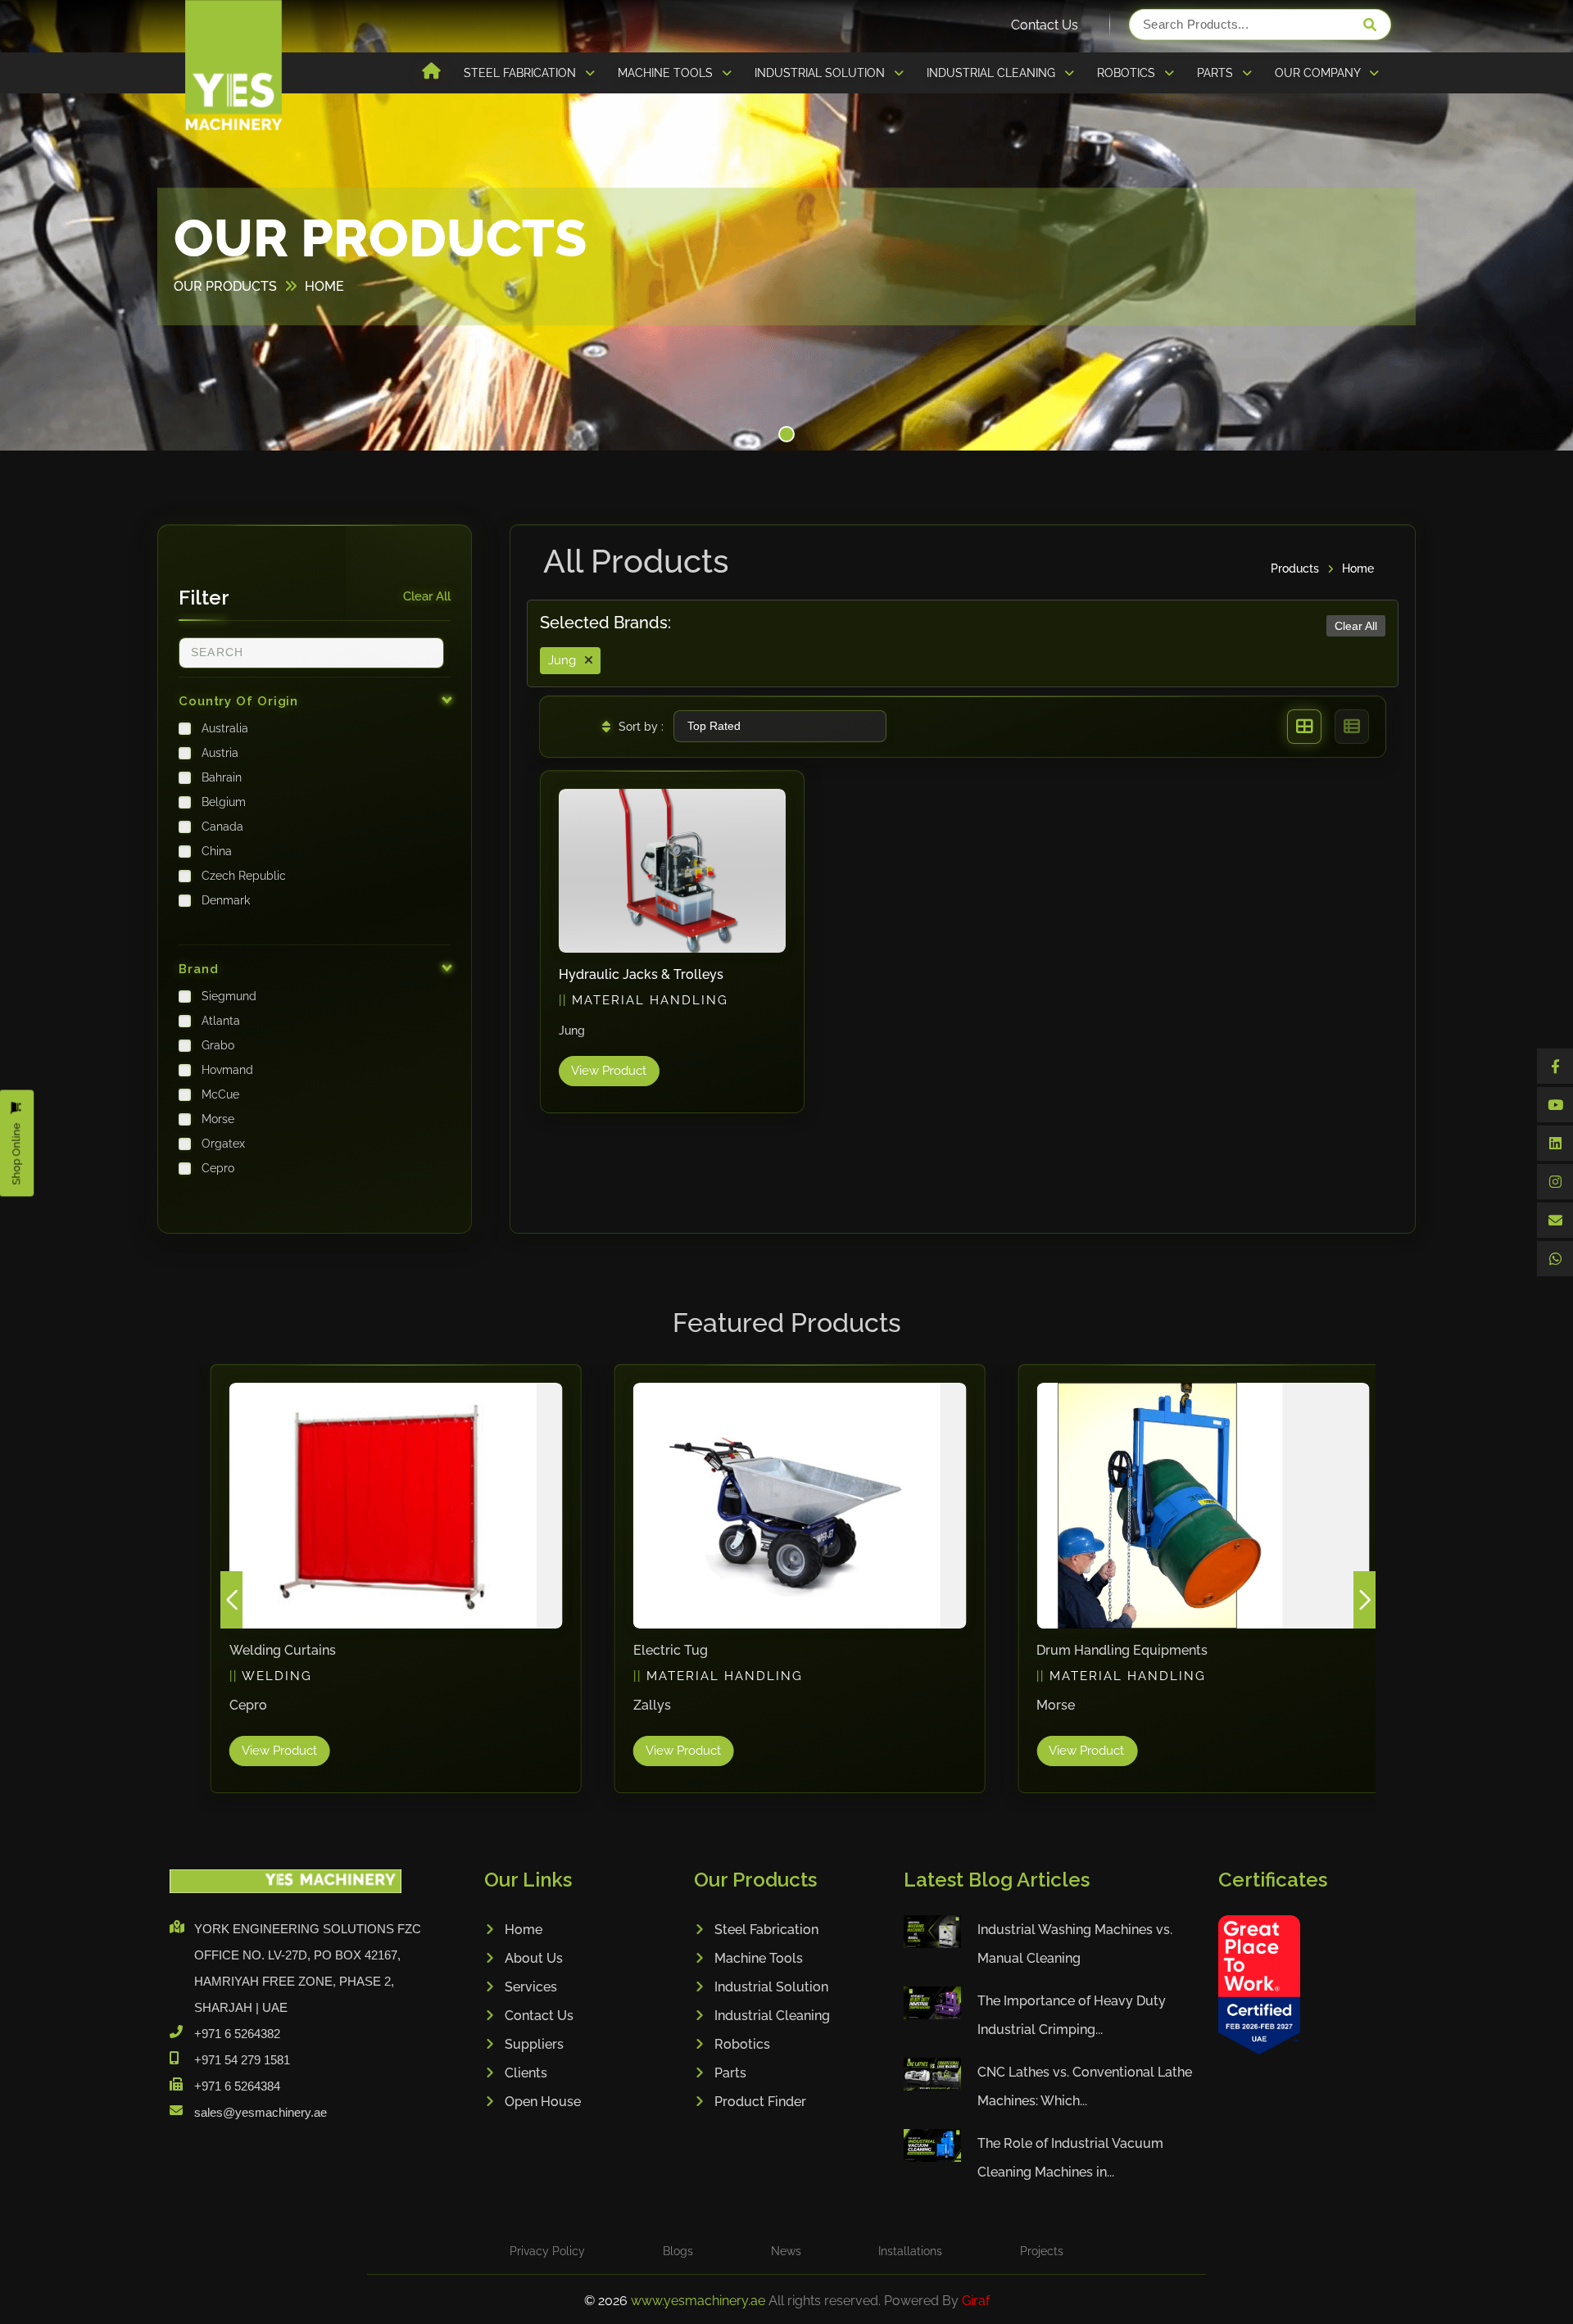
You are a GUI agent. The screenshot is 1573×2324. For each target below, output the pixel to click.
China (217, 851)
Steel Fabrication (766, 1930)
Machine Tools (759, 1958)
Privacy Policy (547, 2251)
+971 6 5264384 (237, 2086)
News (786, 2251)
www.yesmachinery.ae (700, 2301)
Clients (526, 2073)
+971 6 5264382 (237, 2034)
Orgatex (223, 1144)
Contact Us (1045, 25)
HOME (324, 286)
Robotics (742, 2044)
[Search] (1370, 25)
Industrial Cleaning (772, 2016)
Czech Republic (244, 876)
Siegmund (229, 996)
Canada (222, 827)
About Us (534, 1958)
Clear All (427, 596)
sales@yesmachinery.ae (261, 2112)
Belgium (224, 802)
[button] (786, 434)
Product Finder (760, 2102)
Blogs (678, 2251)
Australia (225, 728)
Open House (543, 2102)
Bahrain (222, 777)
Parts (730, 2073)
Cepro (218, 1168)
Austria (220, 753)
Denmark (226, 900)
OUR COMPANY (1319, 73)
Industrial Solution (771, 1987)
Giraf (976, 2301)
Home (1358, 569)
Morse (218, 1119)
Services (531, 1987)
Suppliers (534, 2044)
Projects (1042, 2251)
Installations (910, 2251)
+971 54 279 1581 (242, 2060)
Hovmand (227, 1070)
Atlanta (221, 1021)
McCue (220, 1094)
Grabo (218, 1045)
